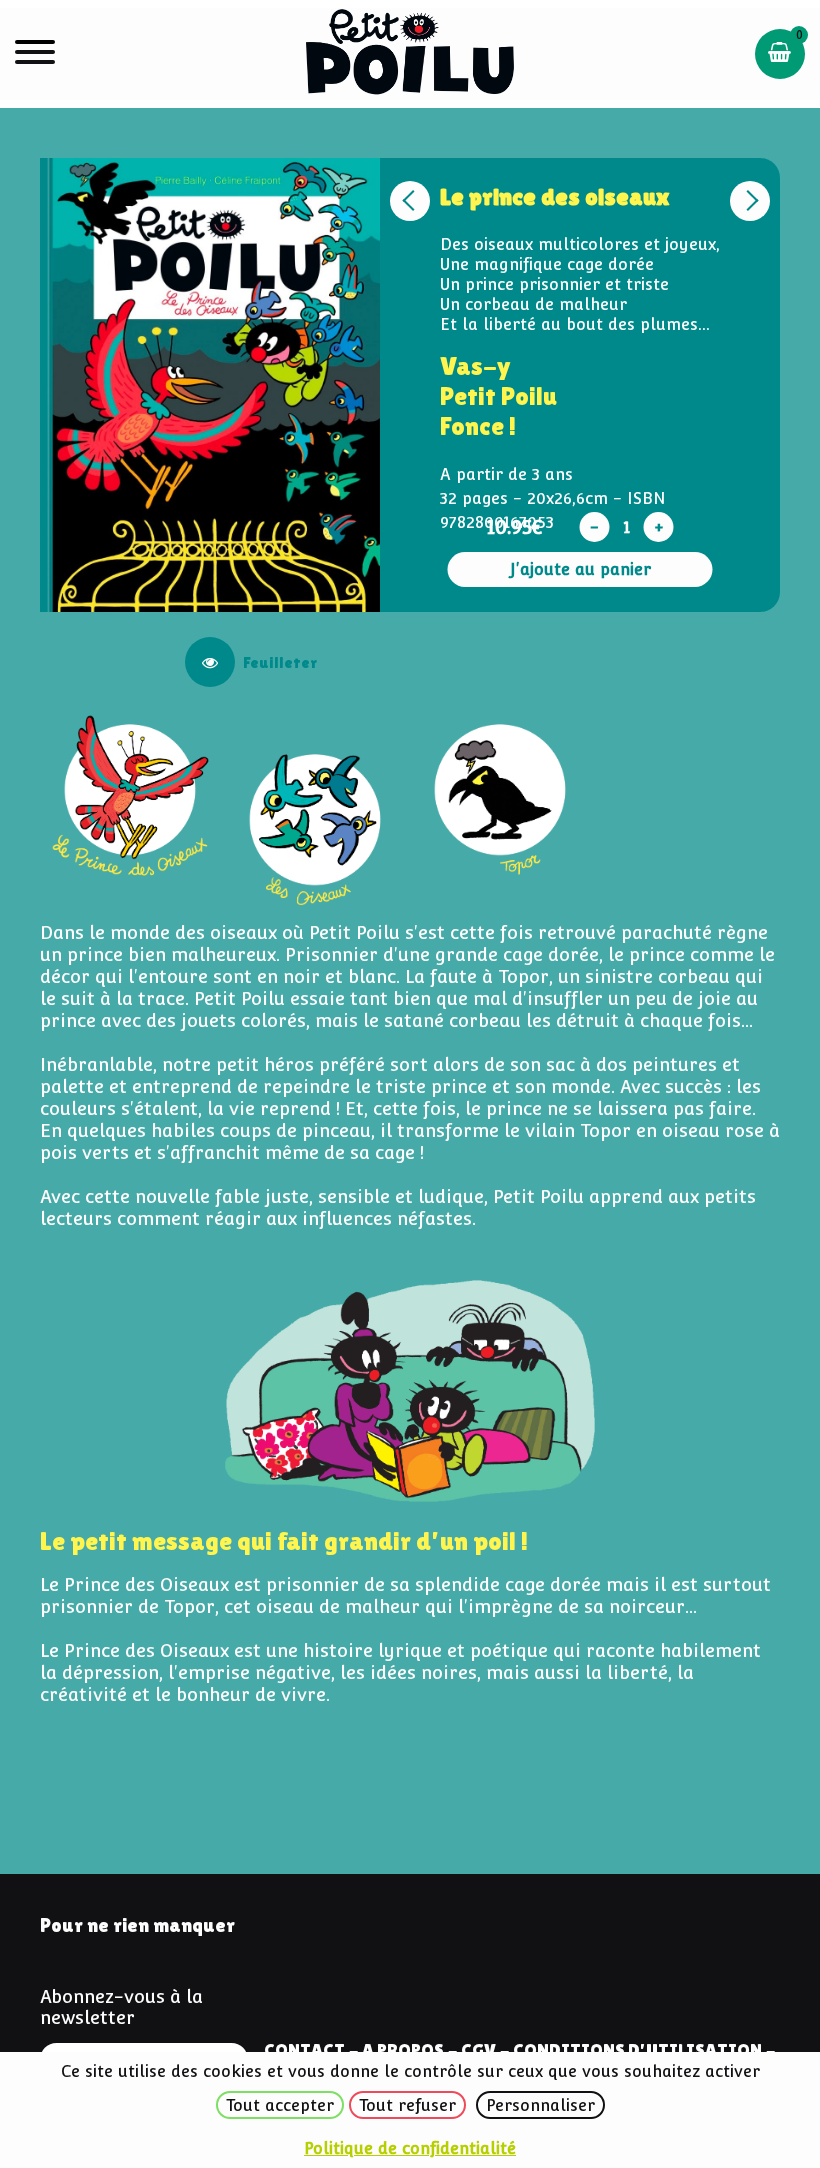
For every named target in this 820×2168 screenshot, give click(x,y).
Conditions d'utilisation (637, 2049)
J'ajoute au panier (580, 569)
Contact (304, 2049)
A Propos (403, 2049)
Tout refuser (407, 2105)
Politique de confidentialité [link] (410, 2148)
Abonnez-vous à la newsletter (121, 2007)
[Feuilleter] (210, 662)
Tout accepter (280, 2105)
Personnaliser (540, 2105)
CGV (478, 2049)
